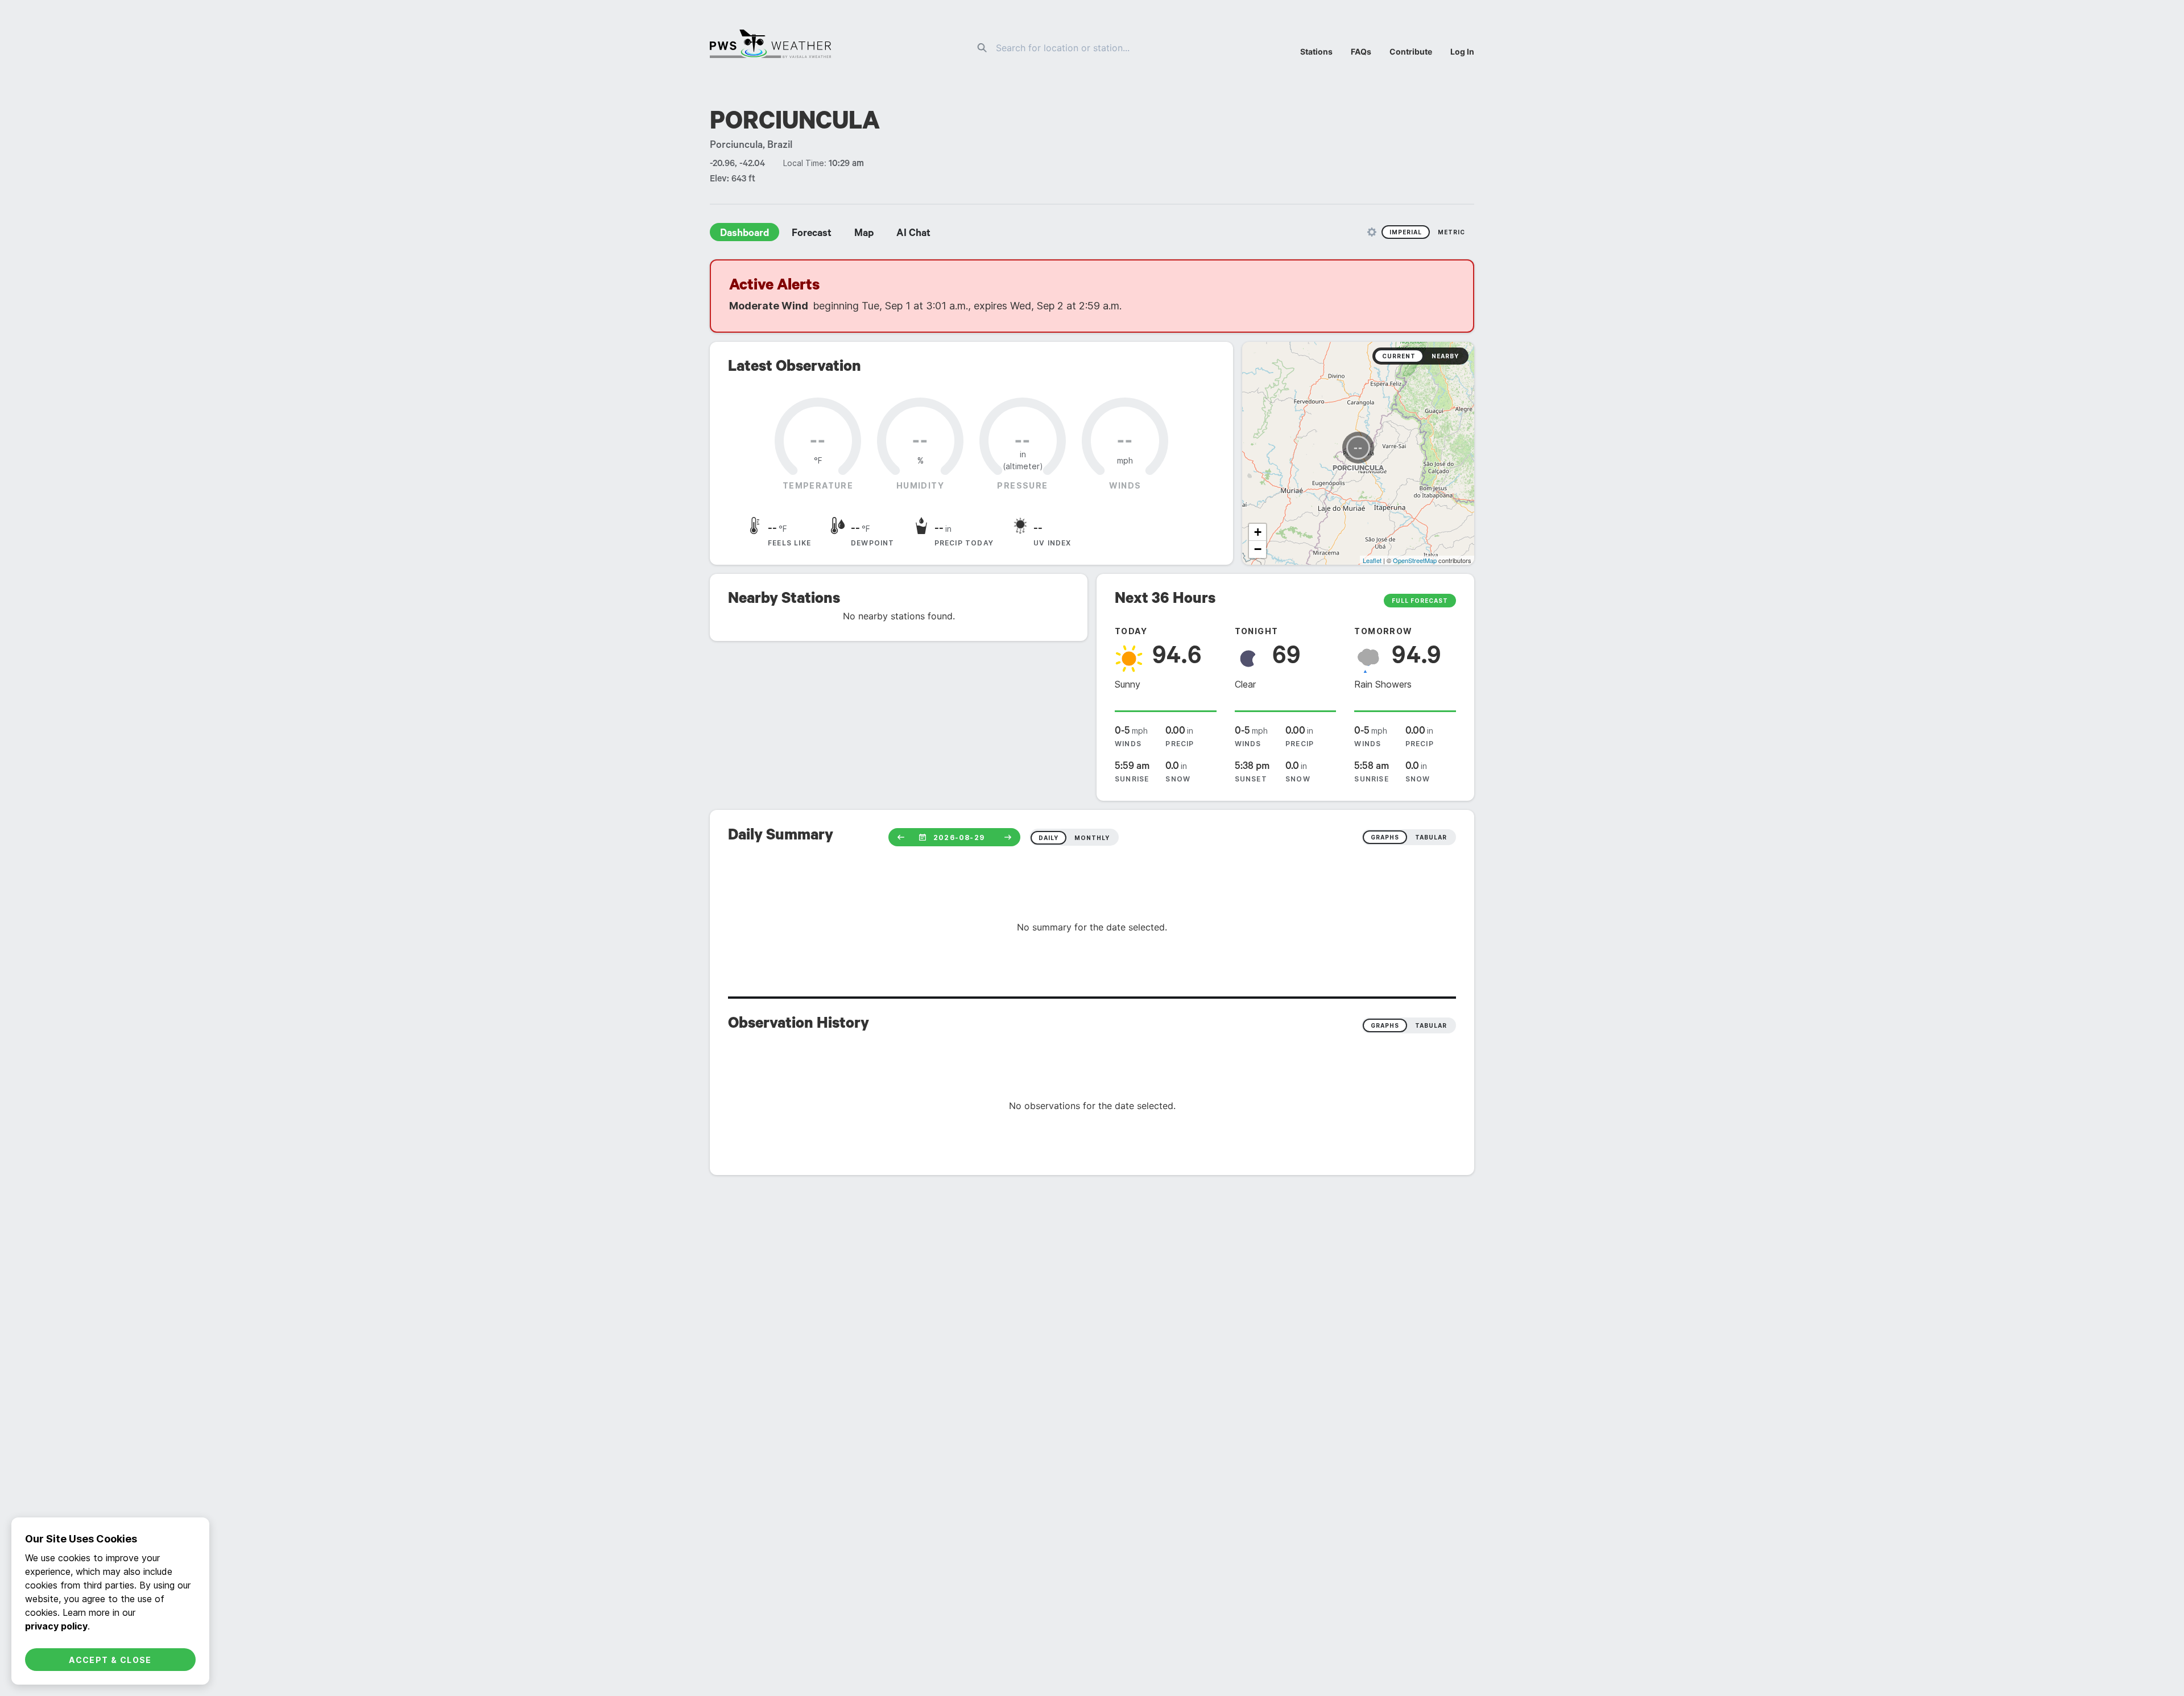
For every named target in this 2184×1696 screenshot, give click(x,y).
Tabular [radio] (1431, 1025)
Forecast (812, 234)
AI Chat (913, 234)
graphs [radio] (1385, 837)
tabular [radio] (1431, 837)
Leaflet (1372, 560)
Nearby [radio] (1445, 356)
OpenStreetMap (1415, 560)
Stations (1316, 51)
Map (864, 234)
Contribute (1411, 51)
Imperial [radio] (1406, 232)
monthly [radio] (1092, 838)
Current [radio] (1399, 356)
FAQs (1361, 51)
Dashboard (744, 234)
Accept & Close (110, 1660)
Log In (1462, 51)
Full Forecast (1420, 601)
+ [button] (1258, 532)
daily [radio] (1048, 838)
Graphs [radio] (1385, 1025)
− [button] (1258, 549)
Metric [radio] (1451, 232)
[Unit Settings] (1372, 232)
